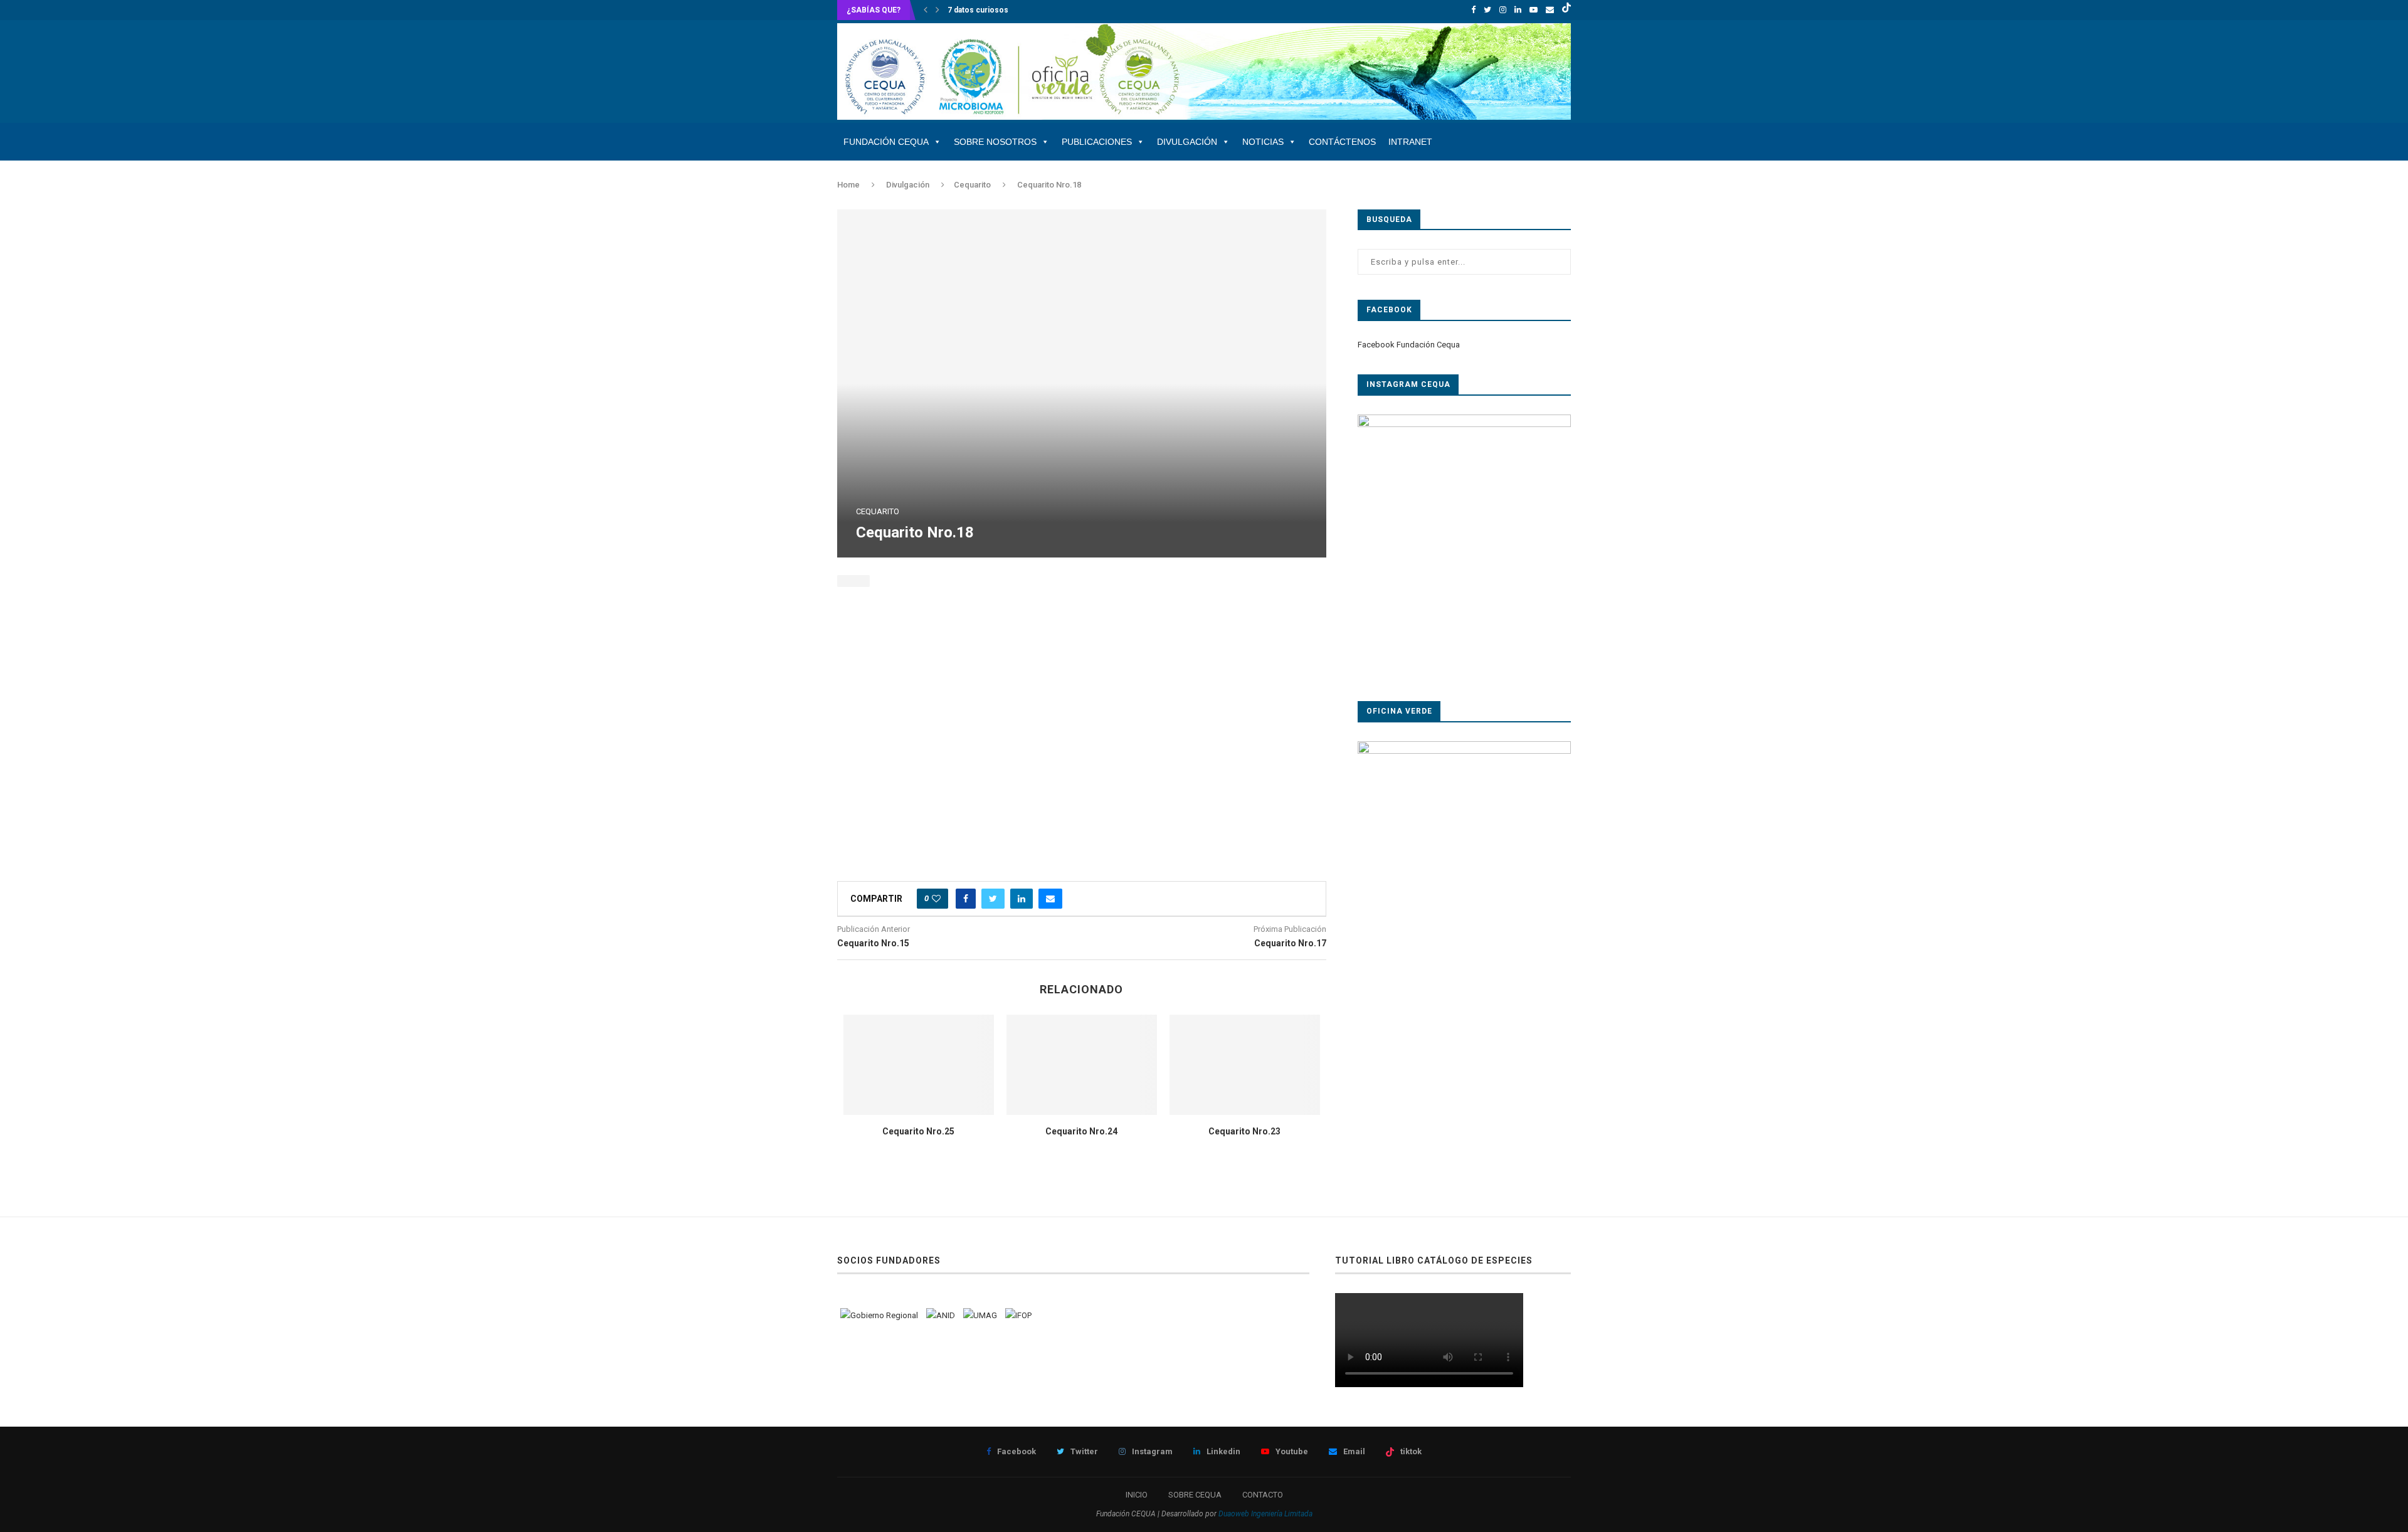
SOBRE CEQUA (1195, 1495)
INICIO (1137, 1495)
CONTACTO (1263, 1495)
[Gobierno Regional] (879, 1315)
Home (848, 185)
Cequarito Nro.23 (1244, 1131)
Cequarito (972, 185)
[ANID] (941, 1315)
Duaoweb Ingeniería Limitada (1265, 1514)
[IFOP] (1018, 1315)
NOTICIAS (1263, 142)
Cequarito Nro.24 (1081, 1131)
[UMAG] (980, 1315)
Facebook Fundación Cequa (1409, 345)
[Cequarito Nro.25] (919, 1065)
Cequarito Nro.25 (918, 1131)
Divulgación (908, 185)
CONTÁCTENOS (1342, 142)
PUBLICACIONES (1097, 142)
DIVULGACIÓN (1187, 142)
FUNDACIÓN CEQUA (886, 142)
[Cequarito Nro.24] (1082, 1065)
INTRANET (1410, 142)
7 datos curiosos (978, 10)
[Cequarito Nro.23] (1245, 1065)
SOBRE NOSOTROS (995, 142)
